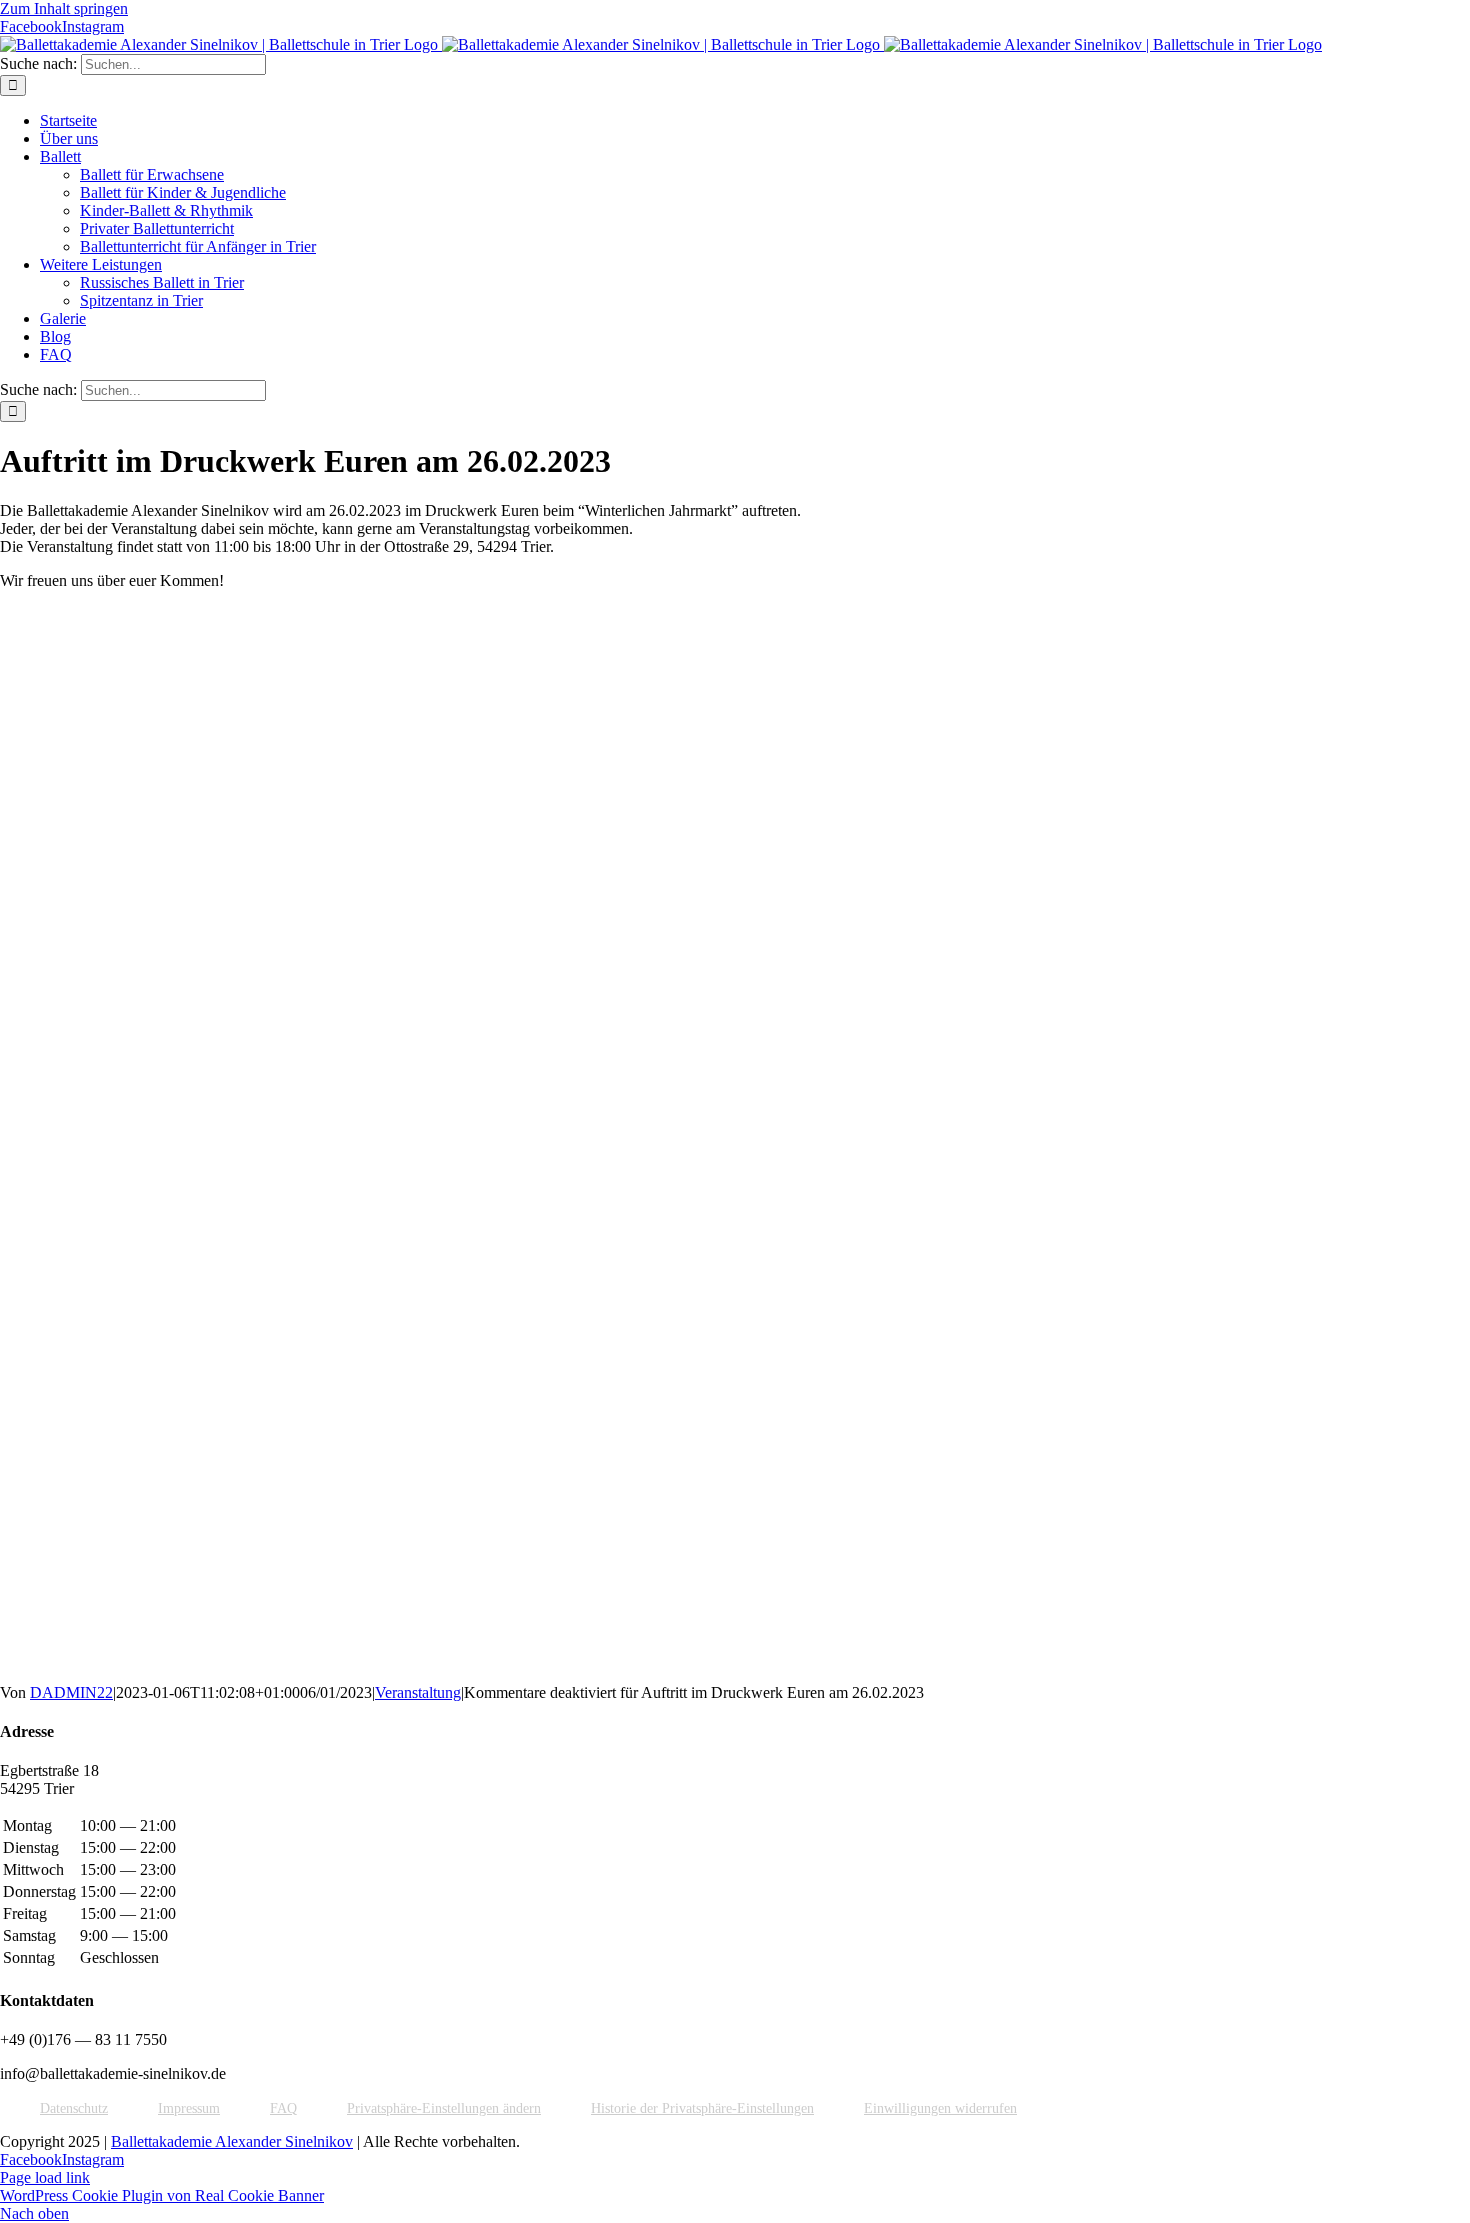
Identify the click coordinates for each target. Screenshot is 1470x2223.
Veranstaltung (418, 1692)
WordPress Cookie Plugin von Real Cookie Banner (162, 2195)
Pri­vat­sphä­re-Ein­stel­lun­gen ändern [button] (444, 2108)
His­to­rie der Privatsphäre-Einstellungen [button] (702, 2108)
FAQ (283, 2108)
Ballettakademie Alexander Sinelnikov (232, 2141)
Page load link (45, 2177)
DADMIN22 (71, 1692)
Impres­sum (189, 2108)
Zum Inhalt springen (64, 8)
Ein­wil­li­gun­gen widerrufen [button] (940, 2108)
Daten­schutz (74, 2108)
